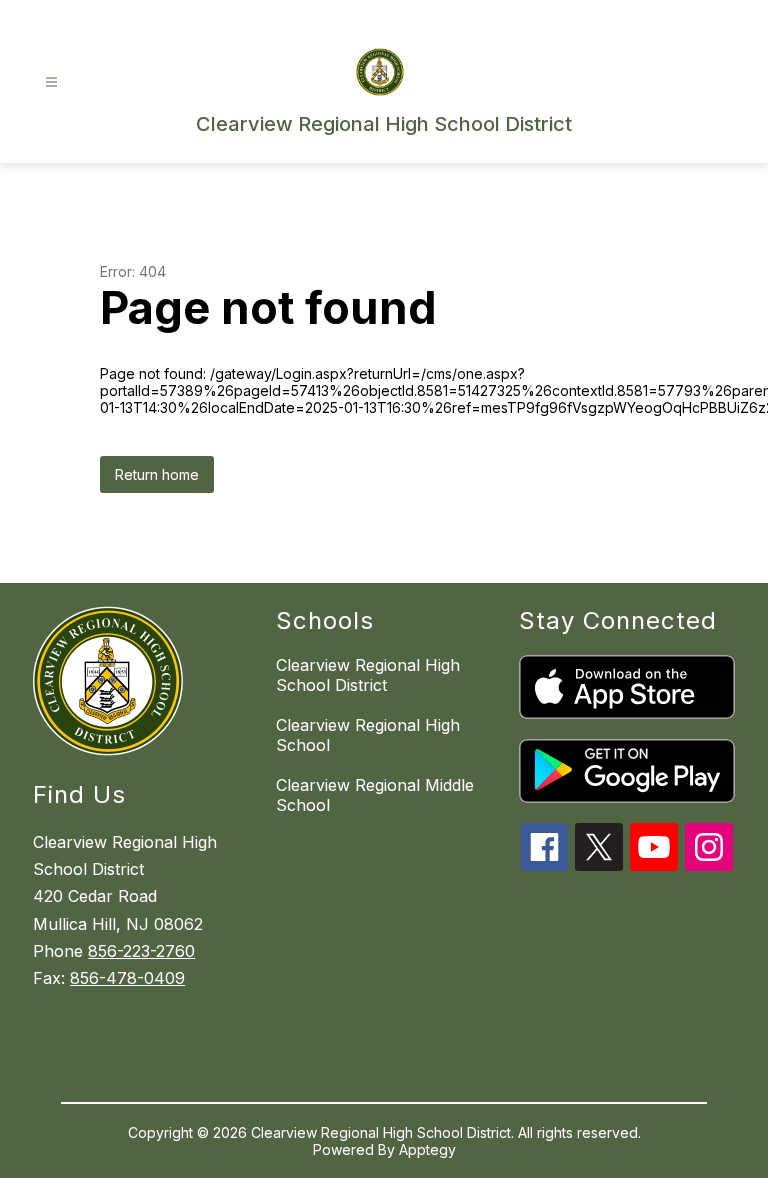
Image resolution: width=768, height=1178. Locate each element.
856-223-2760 (141, 951)
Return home (157, 474)
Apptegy (427, 1149)
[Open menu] (51, 82)
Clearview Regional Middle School (375, 795)
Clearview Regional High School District (368, 675)
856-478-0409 (127, 978)
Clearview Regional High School (368, 735)
